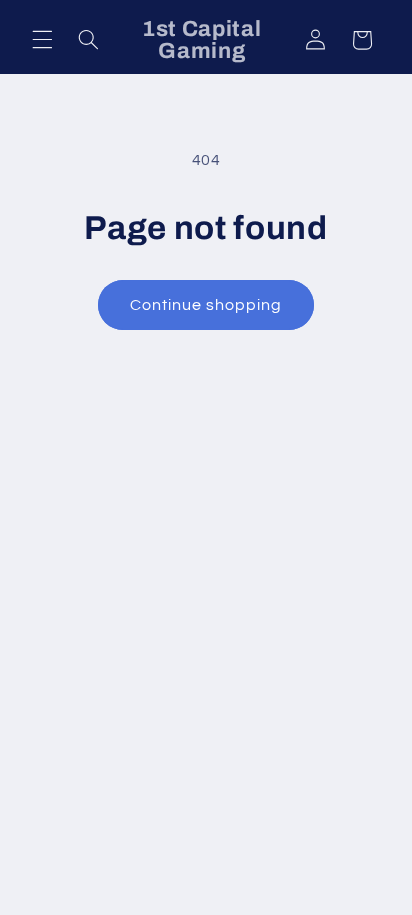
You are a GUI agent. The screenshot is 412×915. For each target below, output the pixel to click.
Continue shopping (206, 305)
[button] (42, 40)
